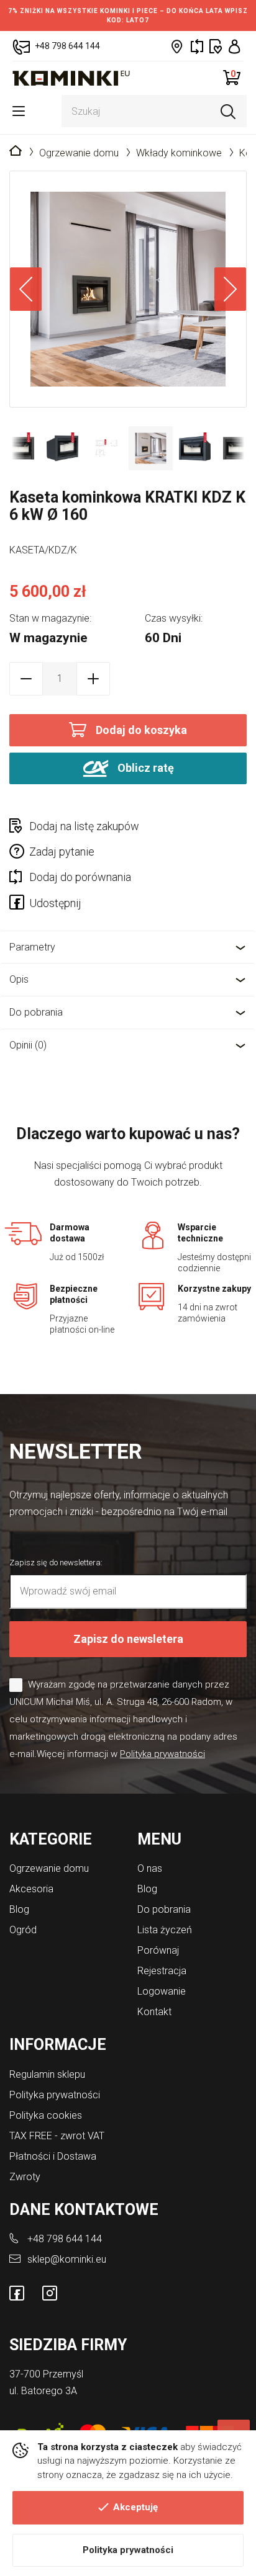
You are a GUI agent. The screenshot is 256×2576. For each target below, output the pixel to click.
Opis (19, 979)
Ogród (23, 1930)
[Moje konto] (235, 46)
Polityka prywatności (128, 2550)
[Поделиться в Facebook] (19, 905)
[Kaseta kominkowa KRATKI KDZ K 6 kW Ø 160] (128, 289)
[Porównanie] (197, 46)
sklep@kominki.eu (67, 2259)
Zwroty (25, 2177)
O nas (150, 1868)
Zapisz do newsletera (128, 1639)
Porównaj (158, 1950)
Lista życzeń (165, 1930)
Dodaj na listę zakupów (84, 826)
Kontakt (154, 2012)
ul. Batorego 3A (43, 2391)
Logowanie (162, 1991)
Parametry (32, 947)
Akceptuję (135, 2507)
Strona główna (16, 151)
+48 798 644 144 (65, 2239)
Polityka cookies (46, 2115)
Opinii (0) (28, 1045)
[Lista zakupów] (216, 46)
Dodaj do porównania (80, 877)
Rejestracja (162, 1971)
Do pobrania (36, 1012)
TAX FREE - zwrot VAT (57, 2136)
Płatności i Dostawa (53, 2156)
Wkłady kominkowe (179, 153)
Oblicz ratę (144, 767)
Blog (19, 1909)
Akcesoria (31, 1889)
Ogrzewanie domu (79, 153)
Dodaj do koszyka (141, 730)
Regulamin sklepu (47, 2074)
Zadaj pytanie (62, 852)
